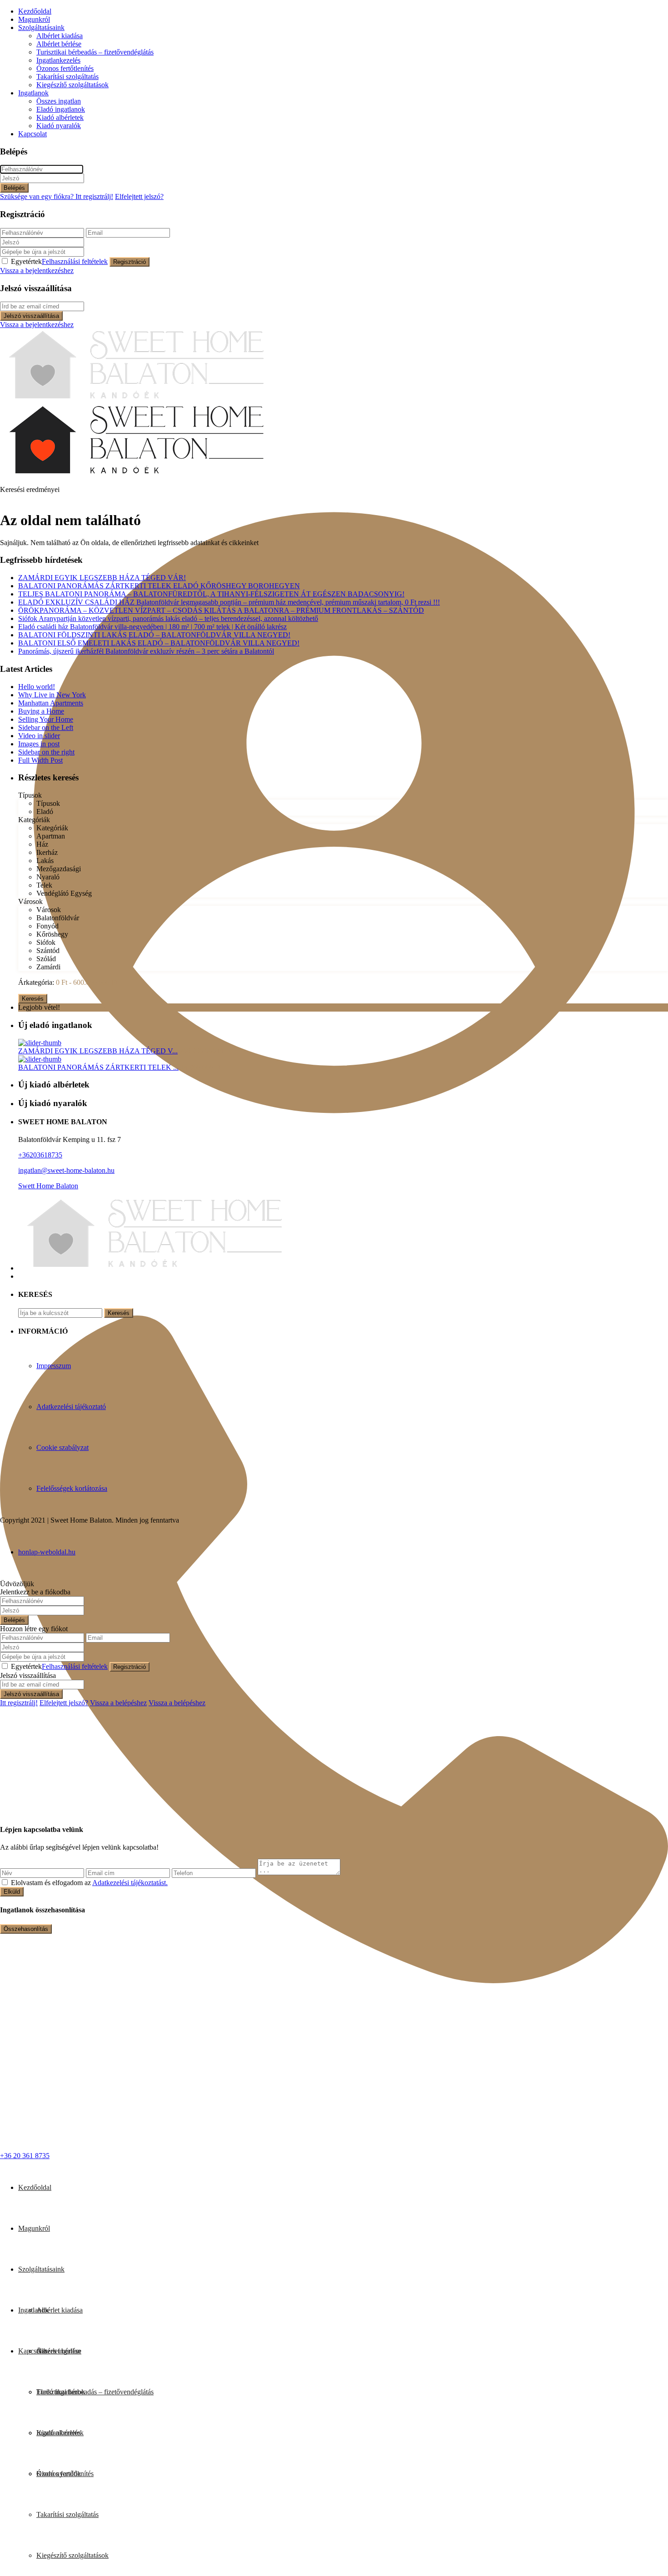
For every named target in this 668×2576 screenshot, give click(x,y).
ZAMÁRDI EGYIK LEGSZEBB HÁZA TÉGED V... (98, 1051)
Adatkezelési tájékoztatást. (130, 1883)
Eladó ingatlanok (61, 109)
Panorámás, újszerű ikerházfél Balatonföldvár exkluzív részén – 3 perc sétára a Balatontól (146, 651)
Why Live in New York (52, 695)
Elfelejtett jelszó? (139, 196)
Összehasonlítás (26, 1929)
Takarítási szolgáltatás (67, 77)
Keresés (33, 999)
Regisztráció (130, 262)
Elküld (12, 1892)
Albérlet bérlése (59, 44)
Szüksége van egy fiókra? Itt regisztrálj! (57, 196)
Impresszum (54, 1366)
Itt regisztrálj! (19, 1703)
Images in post (39, 744)
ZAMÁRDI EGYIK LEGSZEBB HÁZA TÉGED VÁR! (102, 578)
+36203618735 (40, 1155)
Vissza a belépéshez (118, 1703)
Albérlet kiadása (60, 36)
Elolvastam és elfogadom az (89, 1883)
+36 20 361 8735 (25, 2156)
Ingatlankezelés (58, 60)
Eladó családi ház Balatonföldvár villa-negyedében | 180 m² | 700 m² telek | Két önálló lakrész (152, 627)
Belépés (14, 188)
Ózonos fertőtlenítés (65, 68)
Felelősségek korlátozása (72, 1488)
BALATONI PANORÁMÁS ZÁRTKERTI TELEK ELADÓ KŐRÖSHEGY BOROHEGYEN (159, 586)
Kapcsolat (32, 134)
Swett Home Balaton (48, 1186)
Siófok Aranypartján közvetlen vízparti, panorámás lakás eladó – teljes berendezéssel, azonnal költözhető (168, 618)
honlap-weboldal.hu (47, 1552)
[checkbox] (5, 1882)
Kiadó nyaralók (59, 126)
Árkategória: (36, 982)
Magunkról (34, 19)
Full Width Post (40, 760)
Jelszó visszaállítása (31, 316)
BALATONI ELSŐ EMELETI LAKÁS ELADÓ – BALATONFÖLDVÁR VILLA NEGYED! (159, 643)
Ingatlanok (33, 93)
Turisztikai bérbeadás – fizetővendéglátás (95, 52)
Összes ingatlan (59, 101)
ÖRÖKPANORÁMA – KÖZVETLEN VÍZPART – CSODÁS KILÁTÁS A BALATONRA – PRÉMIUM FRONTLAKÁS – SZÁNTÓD (221, 610)
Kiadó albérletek (60, 117)
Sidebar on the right (46, 752)
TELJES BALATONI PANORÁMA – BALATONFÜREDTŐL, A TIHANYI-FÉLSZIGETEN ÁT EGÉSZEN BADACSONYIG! (211, 594)
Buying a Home (41, 711)
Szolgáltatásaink (41, 27)
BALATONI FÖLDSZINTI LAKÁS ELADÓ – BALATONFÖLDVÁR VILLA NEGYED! (154, 635)
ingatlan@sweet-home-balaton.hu (66, 1170)
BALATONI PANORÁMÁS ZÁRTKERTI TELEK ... (98, 1067)
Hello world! (37, 687)
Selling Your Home (46, 719)
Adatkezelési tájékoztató (71, 1407)
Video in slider (39, 736)
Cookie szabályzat (62, 1447)
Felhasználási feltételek (75, 261)
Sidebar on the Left (46, 727)
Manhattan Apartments (51, 703)
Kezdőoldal (35, 11)
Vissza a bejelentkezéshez (37, 271)
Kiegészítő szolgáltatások (72, 85)
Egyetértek (59, 261)
